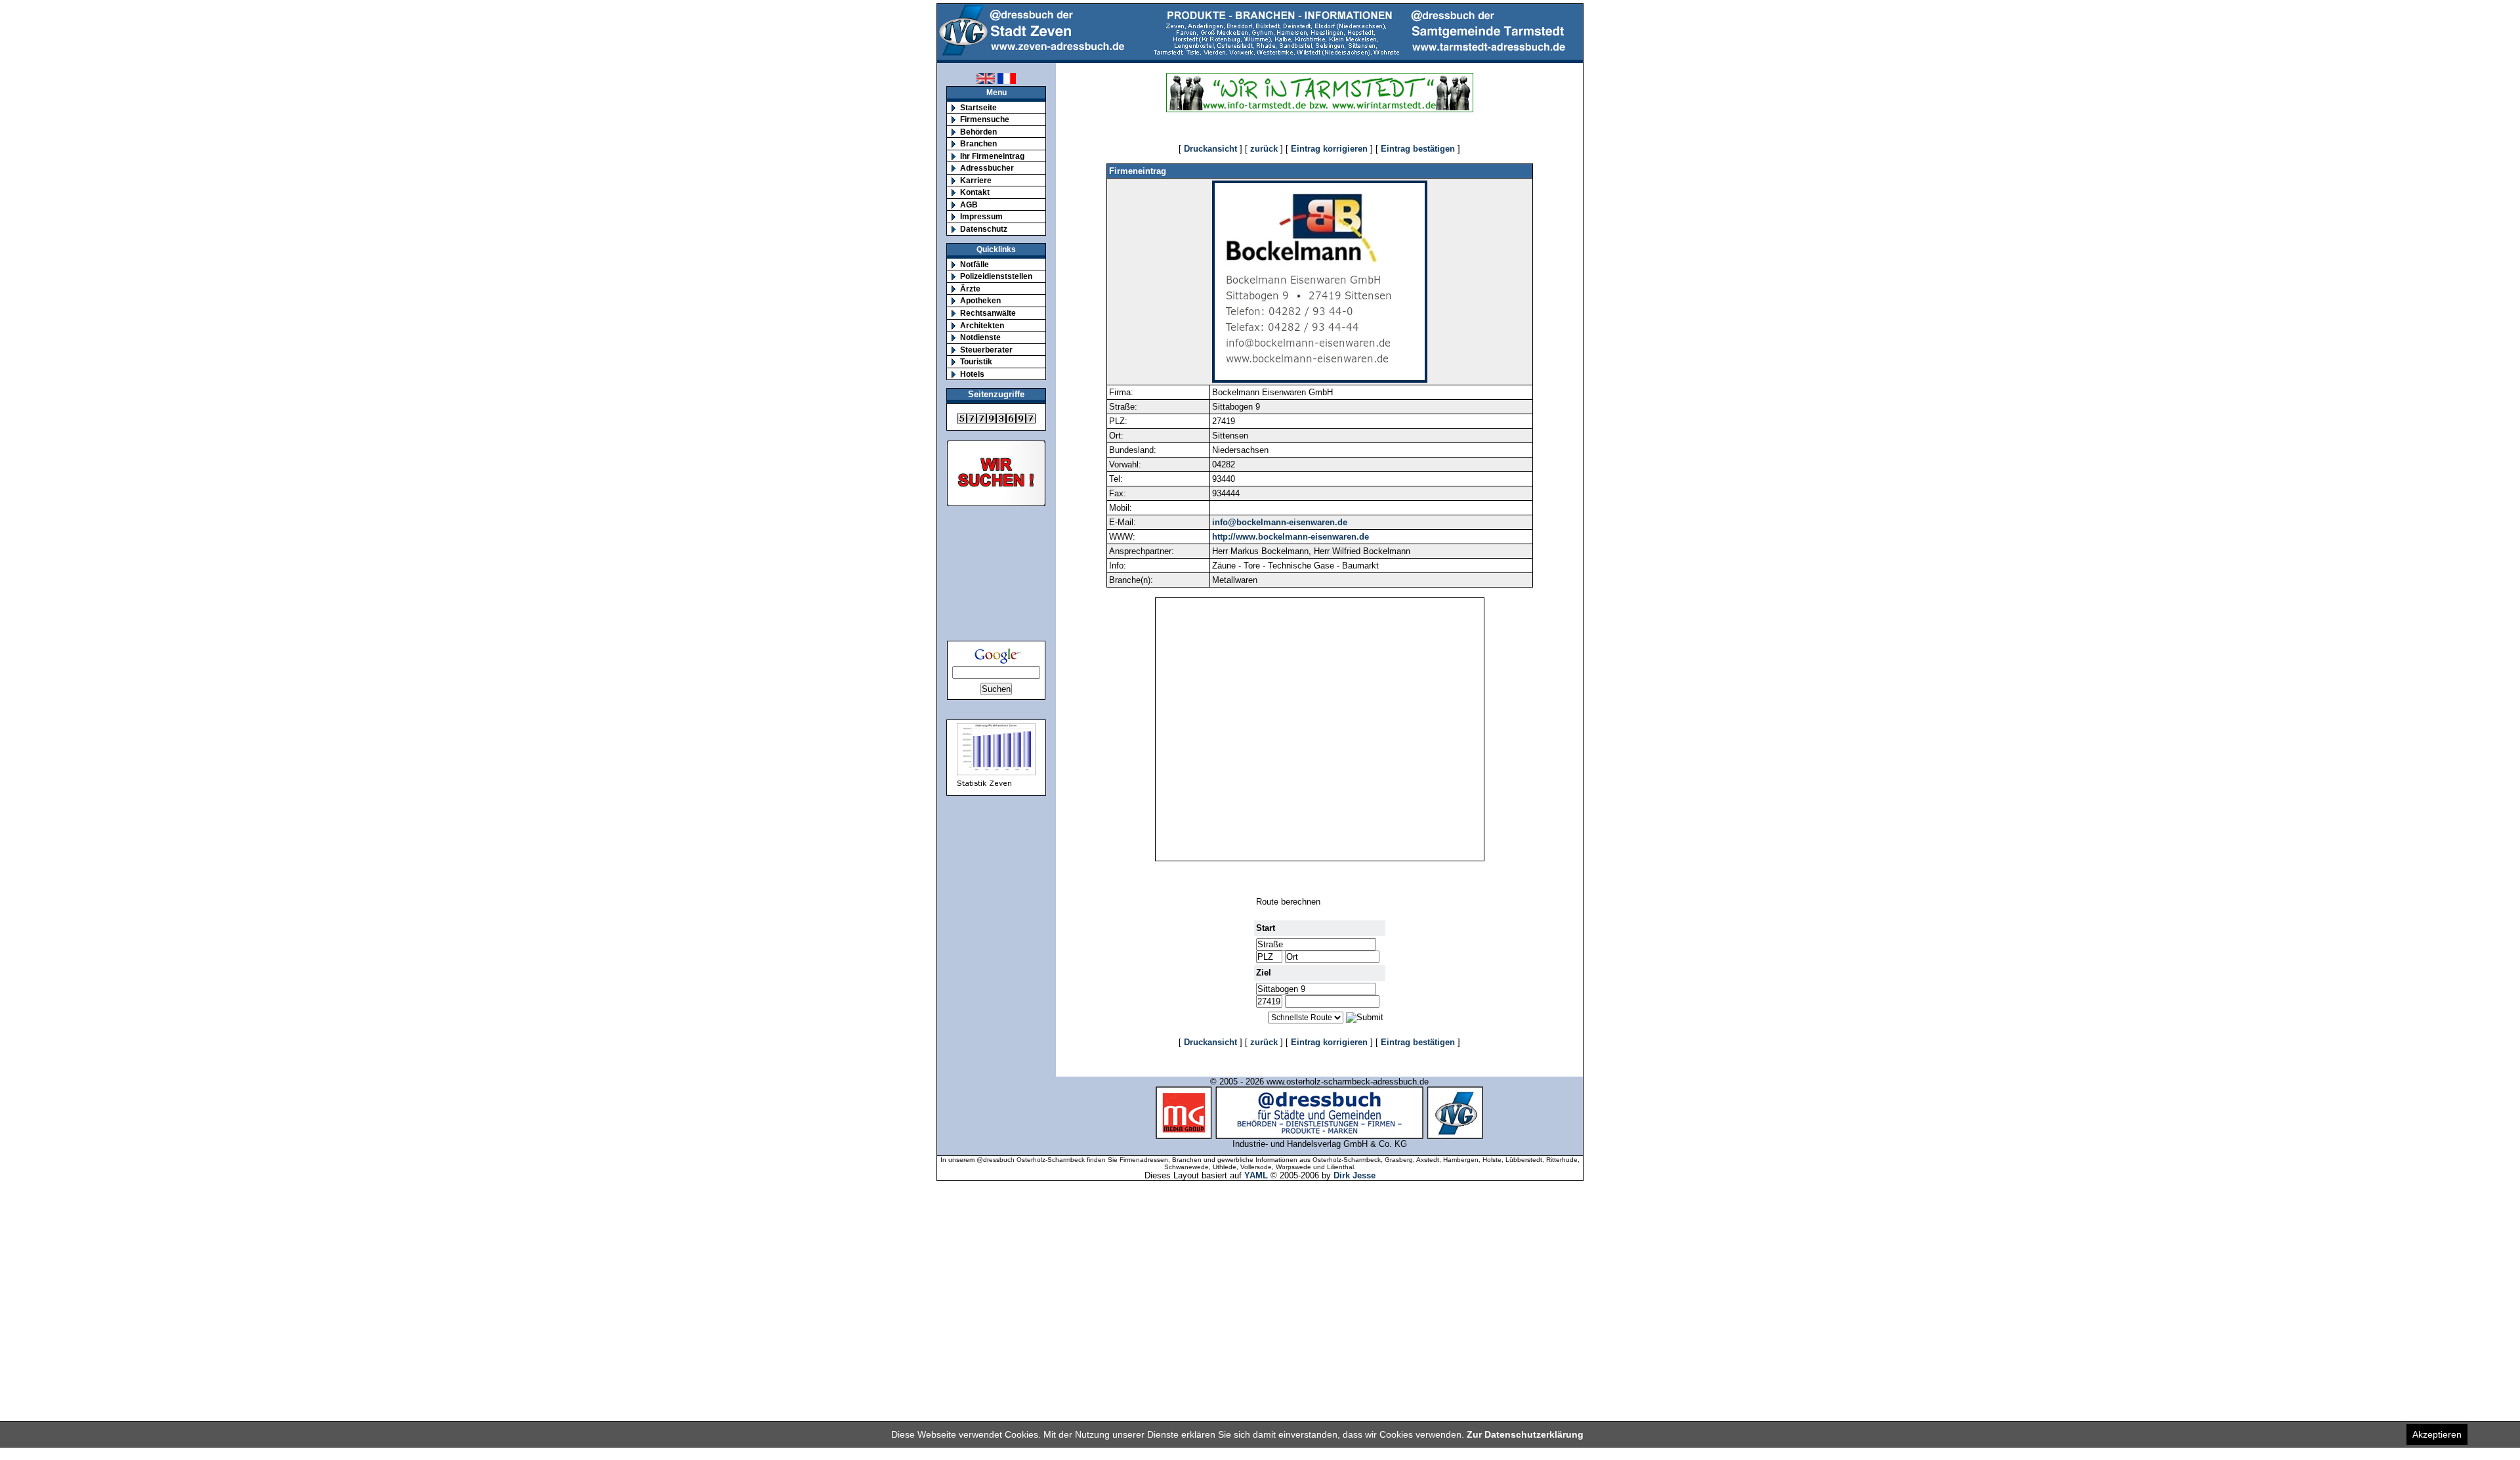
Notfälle (975, 264)
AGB (969, 204)
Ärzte (970, 289)
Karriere (976, 180)
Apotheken (980, 300)
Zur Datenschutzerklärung (1525, 1434)
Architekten (982, 325)
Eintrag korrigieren (1329, 149)
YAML (1256, 1175)
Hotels (972, 374)
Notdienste (980, 337)
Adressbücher (987, 168)
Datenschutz (984, 229)
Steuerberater (986, 350)
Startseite (978, 107)
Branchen (978, 143)
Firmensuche (985, 119)
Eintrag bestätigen (1418, 149)
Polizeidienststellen (996, 276)
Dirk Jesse (1354, 1175)
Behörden (978, 132)
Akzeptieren (2437, 1434)
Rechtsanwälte (988, 313)
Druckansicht (1210, 149)
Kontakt (975, 192)
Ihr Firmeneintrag (992, 156)
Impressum (981, 216)
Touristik (976, 361)
